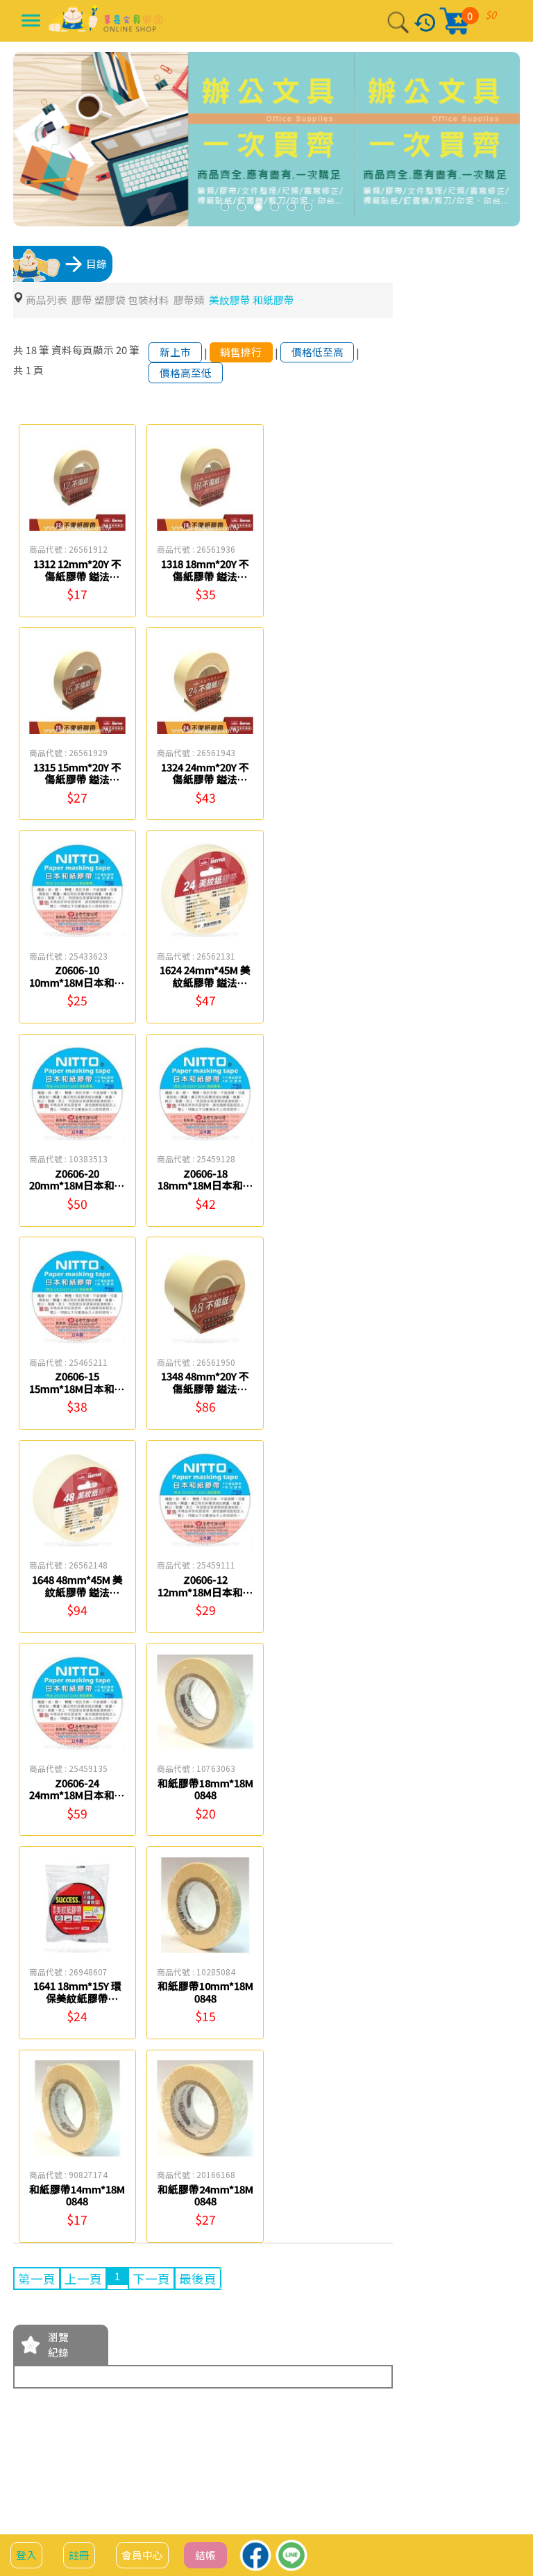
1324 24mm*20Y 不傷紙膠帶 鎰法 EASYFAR (205, 779)
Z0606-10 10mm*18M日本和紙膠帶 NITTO (77, 982)
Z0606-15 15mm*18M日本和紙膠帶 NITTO (77, 1388)
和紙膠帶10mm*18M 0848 (205, 1992)
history (425, 23)
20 (121, 350)
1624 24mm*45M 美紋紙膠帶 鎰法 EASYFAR (205, 982)
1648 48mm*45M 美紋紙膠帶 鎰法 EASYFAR (77, 1591)
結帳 (205, 2555)
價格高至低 (186, 373)
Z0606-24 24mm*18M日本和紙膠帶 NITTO (77, 1795)
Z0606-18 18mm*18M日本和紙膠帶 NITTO (205, 1185)
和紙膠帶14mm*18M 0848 (77, 2195)
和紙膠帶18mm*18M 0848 (205, 1789)
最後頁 (198, 2278)
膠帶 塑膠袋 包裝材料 (120, 300)
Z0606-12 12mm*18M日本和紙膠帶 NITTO (205, 1591)
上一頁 (83, 2278)
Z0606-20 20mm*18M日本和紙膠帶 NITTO (77, 1185)
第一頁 (37, 2278)
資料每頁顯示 (83, 350)
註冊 (79, 2555)
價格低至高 (318, 352)
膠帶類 (189, 300)
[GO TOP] (506, 2493)
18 (31, 350)
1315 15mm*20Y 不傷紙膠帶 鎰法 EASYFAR (77, 779)
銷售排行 (241, 352)
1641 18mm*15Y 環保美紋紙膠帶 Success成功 (77, 1998)
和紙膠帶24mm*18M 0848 (205, 2195)
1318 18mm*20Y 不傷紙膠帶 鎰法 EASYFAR (205, 576)
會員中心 (142, 2555)
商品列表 (46, 300)
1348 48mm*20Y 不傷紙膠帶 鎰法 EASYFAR (205, 1388)
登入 (26, 2555)
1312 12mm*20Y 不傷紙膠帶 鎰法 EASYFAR (77, 576)
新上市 (175, 352)
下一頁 (151, 2278)
